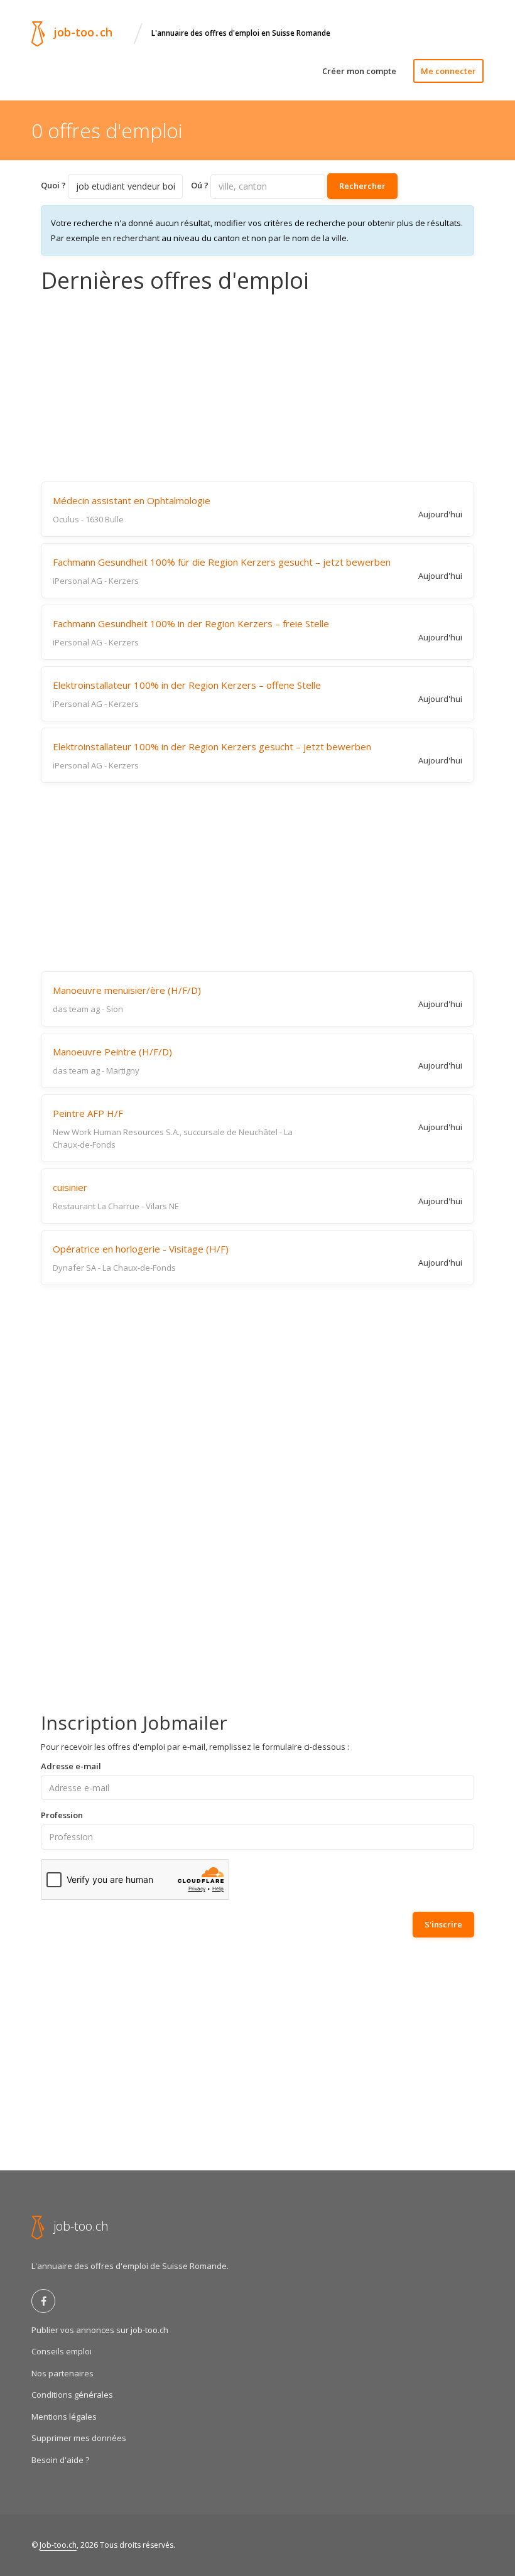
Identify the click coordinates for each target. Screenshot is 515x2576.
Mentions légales (64, 2417)
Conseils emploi (62, 2351)
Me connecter (448, 71)
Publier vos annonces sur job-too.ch (100, 2330)
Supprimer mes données (79, 2438)
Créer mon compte (359, 71)
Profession (62, 1815)
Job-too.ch (58, 2545)
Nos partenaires (62, 2373)
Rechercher (362, 186)
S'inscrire (443, 1924)
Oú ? (200, 185)
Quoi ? (53, 185)
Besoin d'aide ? (60, 2460)
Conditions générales (72, 2395)
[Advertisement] (257, 387)
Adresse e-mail (71, 1766)
